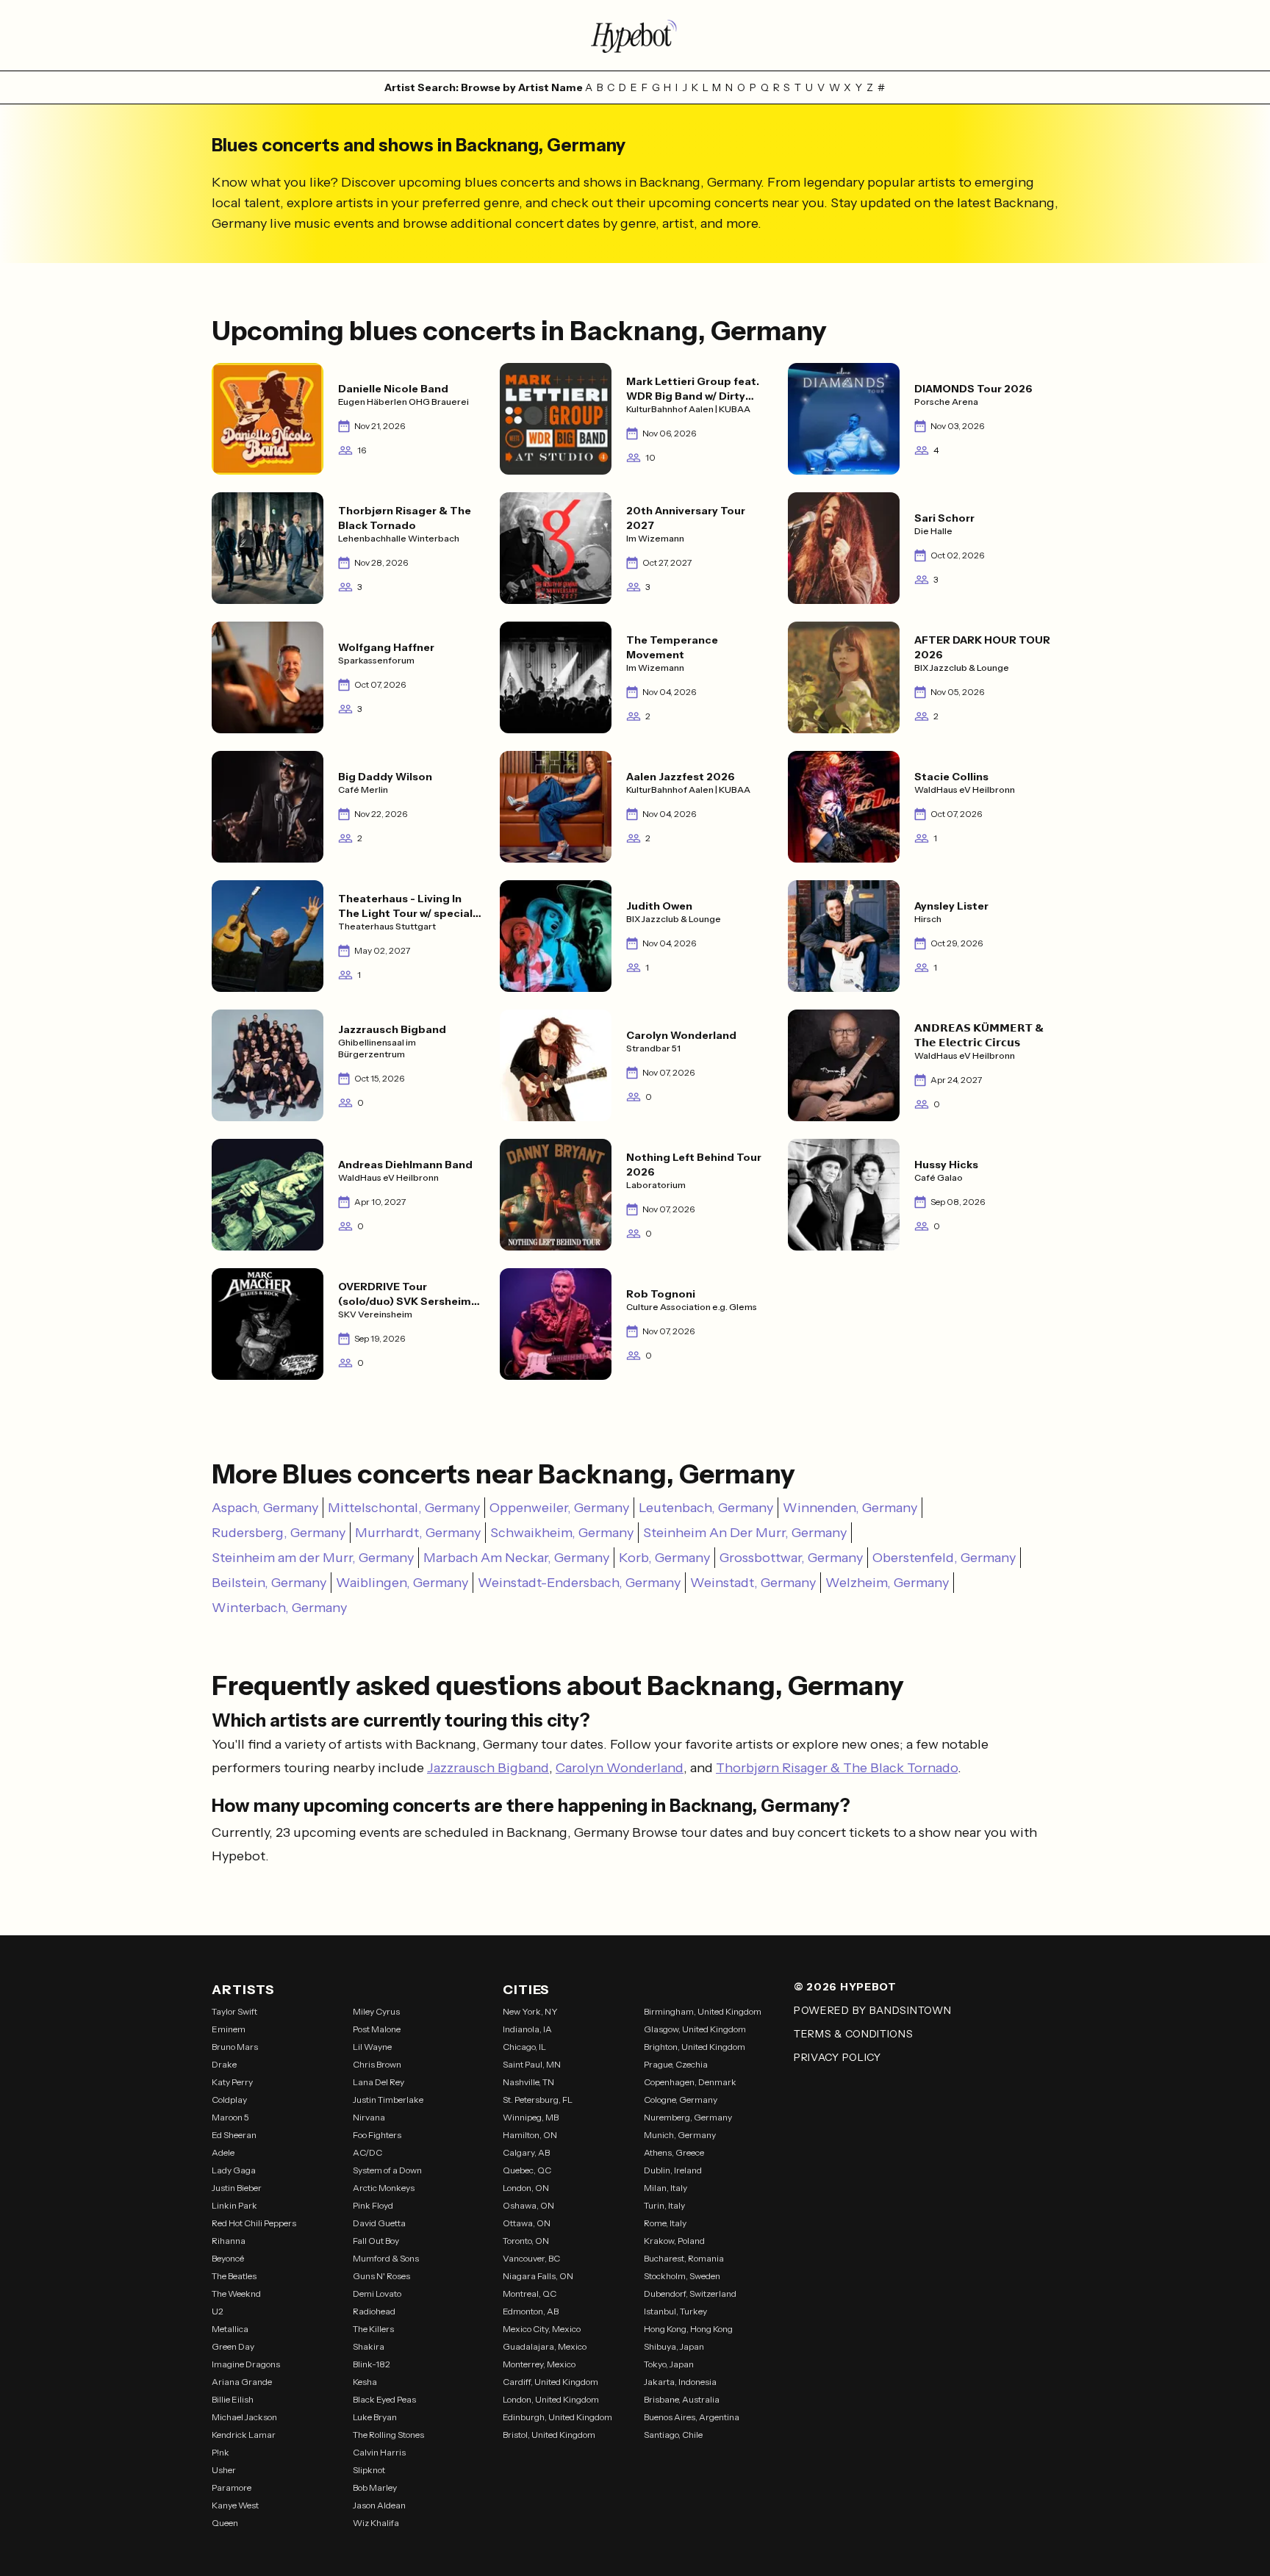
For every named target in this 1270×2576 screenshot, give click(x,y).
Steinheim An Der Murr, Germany (745, 1533)
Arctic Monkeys (384, 2188)
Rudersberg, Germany (279, 1533)
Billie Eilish (233, 2399)
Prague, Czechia (676, 2064)
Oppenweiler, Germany (559, 1508)
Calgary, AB (526, 2152)
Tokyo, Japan (669, 2364)
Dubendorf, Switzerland (690, 2293)
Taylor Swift (234, 2011)
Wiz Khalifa (376, 2523)
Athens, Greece (674, 2152)
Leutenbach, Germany (706, 1508)
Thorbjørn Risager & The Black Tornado (837, 1768)
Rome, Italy (665, 2223)
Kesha (365, 2382)
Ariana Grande (242, 2382)
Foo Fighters (377, 2135)
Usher (224, 2470)
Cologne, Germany (681, 2100)
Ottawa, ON (527, 2223)
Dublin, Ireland (673, 2170)
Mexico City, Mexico (542, 2329)
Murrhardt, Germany (418, 1533)
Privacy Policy (837, 2057)
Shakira (369, 2346)
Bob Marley (375, 2487)
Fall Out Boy (376, 2241)
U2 (218, 2311)
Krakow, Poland (674, 2241)
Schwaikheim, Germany (562, 1533)
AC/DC (367, 2152)
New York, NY (530, 2011)
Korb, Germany (664, 1558)
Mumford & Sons (386, 2258)
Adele (223, 2152)
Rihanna (229, 2241)
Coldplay (229, 2100)
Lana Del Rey (379, 2082)
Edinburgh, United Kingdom (557, 2417)
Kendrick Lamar (244, 2435)
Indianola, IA (527, 2029)
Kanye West (235, 2505)
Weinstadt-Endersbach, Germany (579, 1583)
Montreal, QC (530, 2293)
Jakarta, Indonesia (680, 2382)
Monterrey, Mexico (539, 2364)
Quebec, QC (527, 2170)
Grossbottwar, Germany (791, 1558)
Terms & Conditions (854, 2034)
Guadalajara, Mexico (545, 2346)
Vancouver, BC (531, 2258)
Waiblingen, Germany (402, 1583)
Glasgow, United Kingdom (695, 2029)
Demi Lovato (377, 2293)
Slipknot (369, 2470)
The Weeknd (236, 2293)
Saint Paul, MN (532, 2064)
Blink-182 (372, 2364)
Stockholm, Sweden (682, 2276)
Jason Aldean (379, 2505)
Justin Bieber (237, 2188)
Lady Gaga (234, 2170)
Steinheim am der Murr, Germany (313, 1558)
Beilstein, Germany (269, 1583)
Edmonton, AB (531, 2311)
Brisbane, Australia (682, 2399)
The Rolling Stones (388, 2435)
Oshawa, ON (528, 2205)
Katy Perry (232, 2082)
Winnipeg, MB (531, 2117)
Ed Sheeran (234, 2135)
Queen (225, 2523)
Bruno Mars (235, 2047)
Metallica (230, 2329)
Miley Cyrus (376, 2011)
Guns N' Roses (381, 2276)
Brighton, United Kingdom (695, 2047)
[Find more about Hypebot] (635, 35)
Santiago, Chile (673, 2435)
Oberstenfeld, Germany (944, 1558)
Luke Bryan (375, 2417)
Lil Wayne (372, 2047)
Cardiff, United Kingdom (550, 2382)
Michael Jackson (244, 2417)
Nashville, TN (528, 2082)
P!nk (220, 2452)
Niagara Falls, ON (538, 2276)
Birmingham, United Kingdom (703, 2011)
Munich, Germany (680, 2135)
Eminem (229, 2029)
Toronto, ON (526, 2241)
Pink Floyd (373, 2205)
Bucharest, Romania (684, 2258)
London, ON (526, 2188)
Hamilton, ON (530, 2135)
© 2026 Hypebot (845, 1987)
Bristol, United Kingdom (549, 2435)
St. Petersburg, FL (538, 2100)
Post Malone (377, 2029)
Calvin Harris (379, 2452)
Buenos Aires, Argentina (692, 2417)
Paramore (232, 2487)
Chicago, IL (524, 2047)
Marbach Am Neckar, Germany (516, 1558)
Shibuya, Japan (674, 2346)
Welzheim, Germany (887, 1583)
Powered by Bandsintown (872, 2010)
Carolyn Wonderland (620, 1768)
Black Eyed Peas (384, 2399)
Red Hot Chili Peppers (254, 2223)
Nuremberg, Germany (688, 2117)
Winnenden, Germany (850, 1508)
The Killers (373, 2329)
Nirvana (369, 2117)
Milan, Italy (666, 2188)
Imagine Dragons (246, 2364)
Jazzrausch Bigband (488, 1768)
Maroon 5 (230, 2117)
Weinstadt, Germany (753, 1583)
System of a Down (387, 2170)
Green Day (233, 2346)
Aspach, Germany (265, 1508)
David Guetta (379, 2223)
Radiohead (374, 2311)
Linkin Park (234, 2205)
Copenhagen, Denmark (690, 2082)
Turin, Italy (664, 2205)
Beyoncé (228, 2258)
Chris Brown (377, 2064)
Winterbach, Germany (279, 1608)
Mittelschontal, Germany (404, 1508)
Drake (224, 2064)
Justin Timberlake (388, 2100)
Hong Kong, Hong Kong (688, 2329)
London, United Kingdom (551, 2399)
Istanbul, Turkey (675, 2311)
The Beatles (234, 2276)
